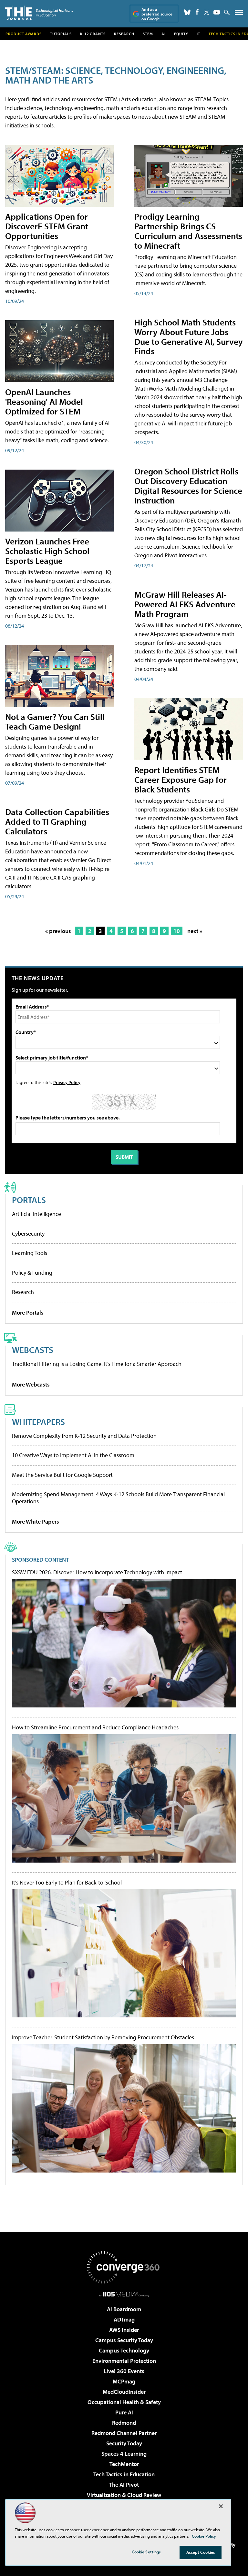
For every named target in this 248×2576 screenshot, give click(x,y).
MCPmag (124, 2381)
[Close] (221, 2506)
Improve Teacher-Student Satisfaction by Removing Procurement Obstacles (103, 2037)
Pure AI (124, 2412)
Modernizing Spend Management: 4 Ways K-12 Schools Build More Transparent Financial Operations (118, 1498)
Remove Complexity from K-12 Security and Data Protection (84, 1436)
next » (195, 931)
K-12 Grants (93, 34)
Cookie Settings (146, 2552)
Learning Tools (30, 1253)
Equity (181, 34)
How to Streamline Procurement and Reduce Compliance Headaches (95, 1727)
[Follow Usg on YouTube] (217, 12)
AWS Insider (124, 2330)
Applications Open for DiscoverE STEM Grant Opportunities (47, 226)
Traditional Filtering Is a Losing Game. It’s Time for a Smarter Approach (97, 1364)
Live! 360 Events (124, 2371)
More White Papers (36, 1522)
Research (124, 34)
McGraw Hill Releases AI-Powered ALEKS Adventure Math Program (185, 604)
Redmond (124, 2423)
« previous (58, 931)
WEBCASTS (33, 1350)
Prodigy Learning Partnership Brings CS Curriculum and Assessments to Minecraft (188, 231)
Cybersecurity (28, 1233)
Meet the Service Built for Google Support (62, 1475)
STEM (148, 34)
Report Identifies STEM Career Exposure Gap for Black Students (181, 779)
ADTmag (124, 2319)
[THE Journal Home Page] (39, 13)
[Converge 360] (124, 2267)
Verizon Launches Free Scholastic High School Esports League (47, 551)
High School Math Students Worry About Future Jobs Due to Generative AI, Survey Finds (189, 337)
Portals (29, 1200)
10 (177, 931)
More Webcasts (31, 1384)
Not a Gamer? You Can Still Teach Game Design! (55, 721)
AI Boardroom (124, 2309)
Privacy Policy (67, 1082)
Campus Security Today (124, 2340)
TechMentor (124, 2464)
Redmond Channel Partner (124, 2433)
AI (164, 34)
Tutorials (61, 34)
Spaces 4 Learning (124, 2454)
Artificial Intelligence (36, 1214)
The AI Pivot (124, 2485)
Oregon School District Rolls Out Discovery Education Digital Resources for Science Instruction (188, 486)
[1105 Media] (124, 2294)
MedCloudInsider (124, 2392)
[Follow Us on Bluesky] (187, 12)
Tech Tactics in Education (124, 2474)
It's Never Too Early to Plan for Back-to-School (67, 1883)
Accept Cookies (201, 2552)
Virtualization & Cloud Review (124, 2495)
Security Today (124, 2443)
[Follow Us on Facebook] (197, 12)
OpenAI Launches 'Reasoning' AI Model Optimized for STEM (44, 401)
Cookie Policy (204, 2536)
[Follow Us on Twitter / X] (207, 12)
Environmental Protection (124, 2361)
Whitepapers (38, 1422)
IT (198, 34)
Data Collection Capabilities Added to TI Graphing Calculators (57, 821)
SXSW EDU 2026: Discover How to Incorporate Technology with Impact (97, 1572)
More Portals (28, 1313)
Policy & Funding (32, 1273)
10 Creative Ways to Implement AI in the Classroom (73, 1455)
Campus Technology (124, 2350)
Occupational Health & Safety (124, 2402)
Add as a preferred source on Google (157, 14)
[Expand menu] (239, 14)
